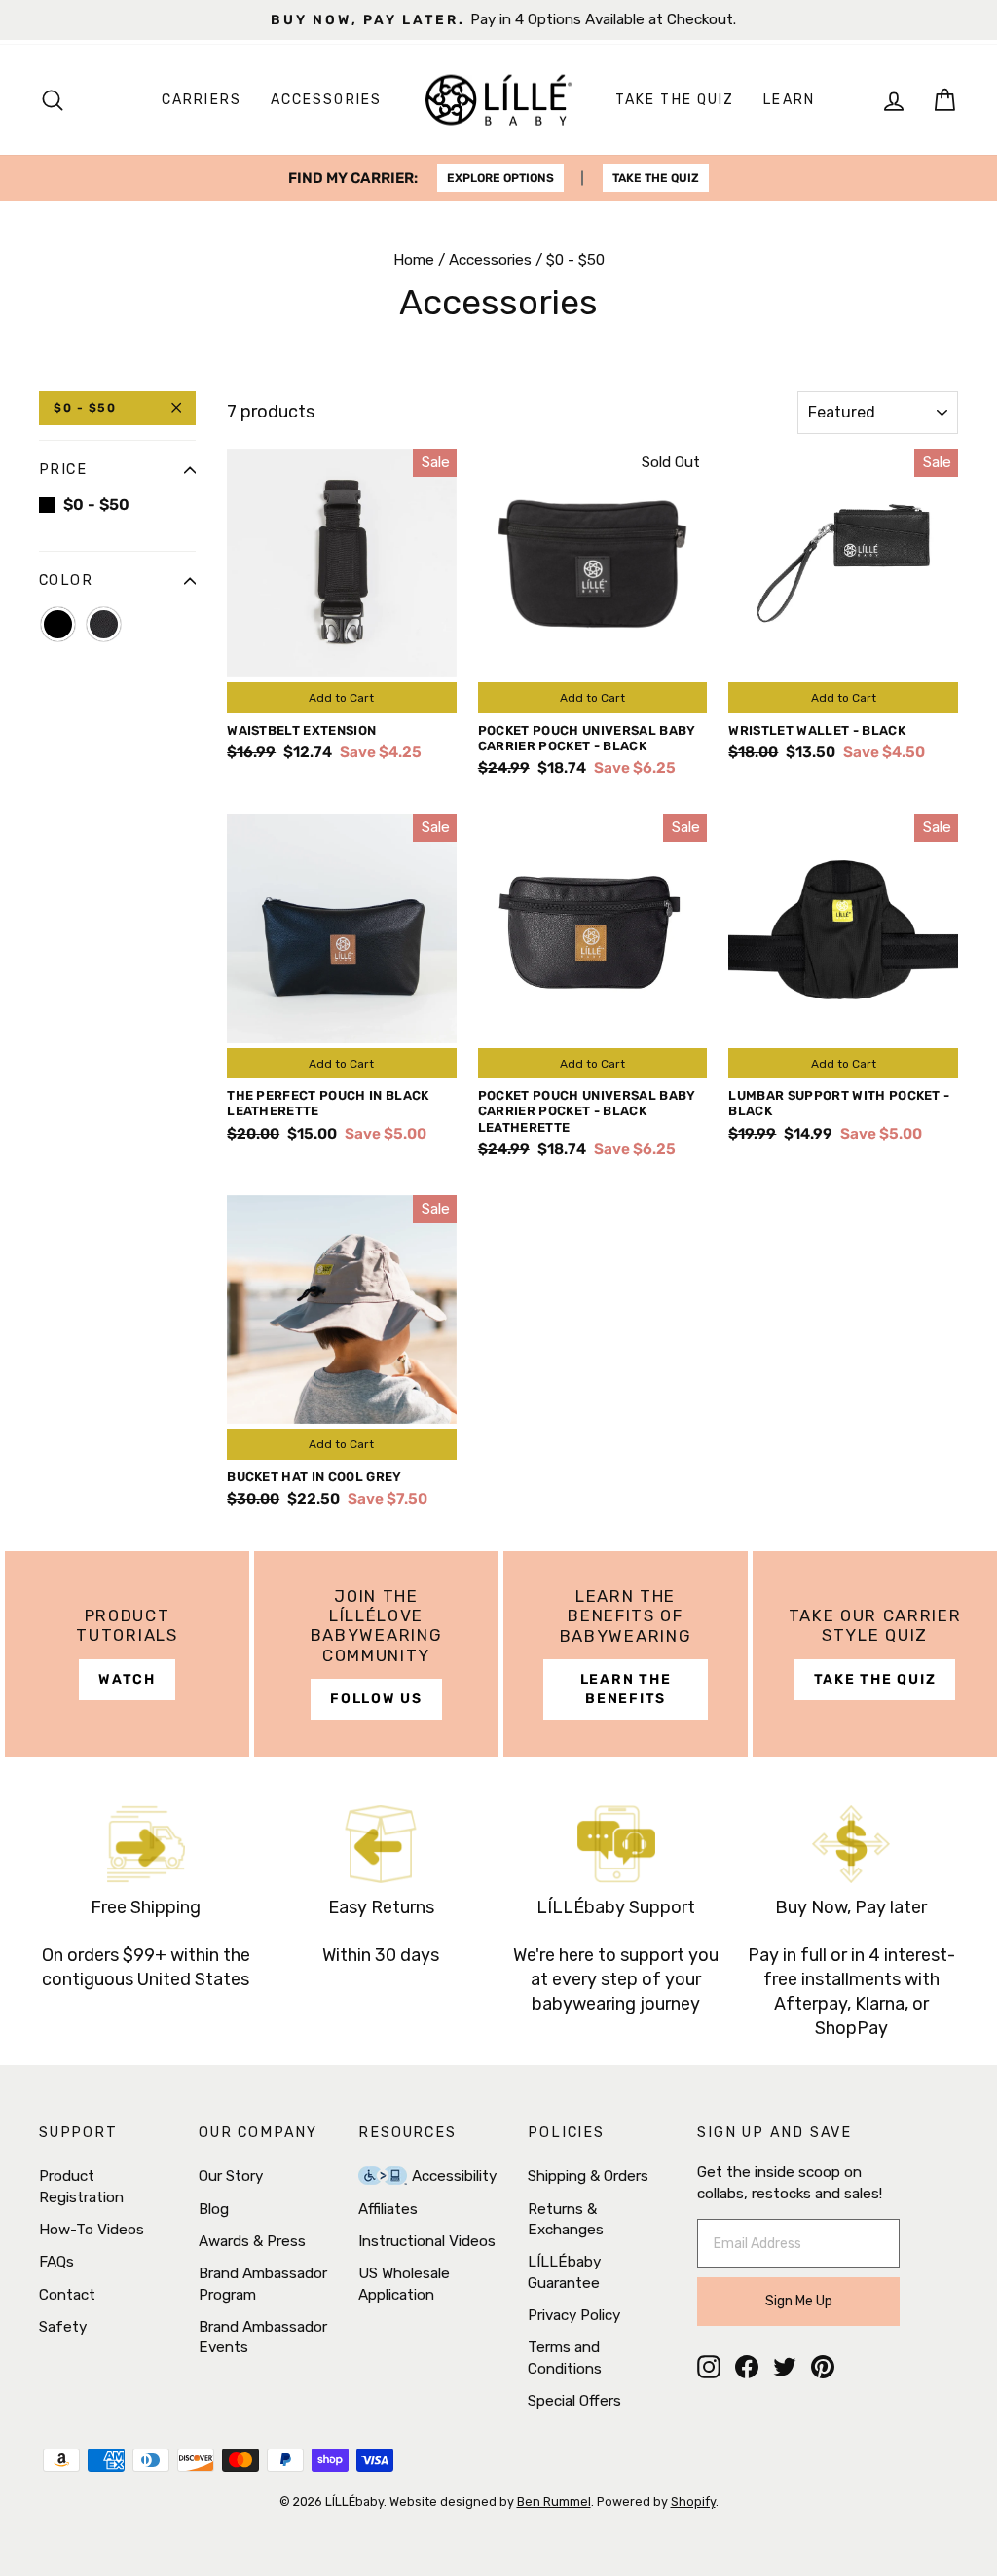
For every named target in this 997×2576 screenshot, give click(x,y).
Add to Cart (341, 698)
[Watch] (127, 1654)
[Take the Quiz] (875, 1654)
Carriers (202, 100)
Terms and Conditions (565, 2358)
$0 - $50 (85, 408)
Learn (789, 100)
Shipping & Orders (588, 2176)
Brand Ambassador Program (263, 2284)
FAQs (56, 2262)
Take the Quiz (675, 100)
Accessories (326, 100)
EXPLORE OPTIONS (500, 178)
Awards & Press (252, 2241)
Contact (67, 2295)
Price (63, 470)
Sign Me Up (799, 2301)
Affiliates (388, 2209)
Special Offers (574, 2401)
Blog (214, 2209)
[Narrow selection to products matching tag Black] (58, 624)
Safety (63, 2327)
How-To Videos (92, 2230)
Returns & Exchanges (566, 2219)
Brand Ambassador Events (263, 2337)
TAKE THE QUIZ (656, 178)
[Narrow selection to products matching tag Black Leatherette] (104, 624)
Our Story (231, 2176)
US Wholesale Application (404, 2284)
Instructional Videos (427, 2241)
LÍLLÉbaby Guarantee (564, 2272)
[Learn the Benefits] (626, 1654)
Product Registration (81, 2186)
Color (66, 581)
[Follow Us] (376, 1654)
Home (414, 260)
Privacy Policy (574, 2315)
